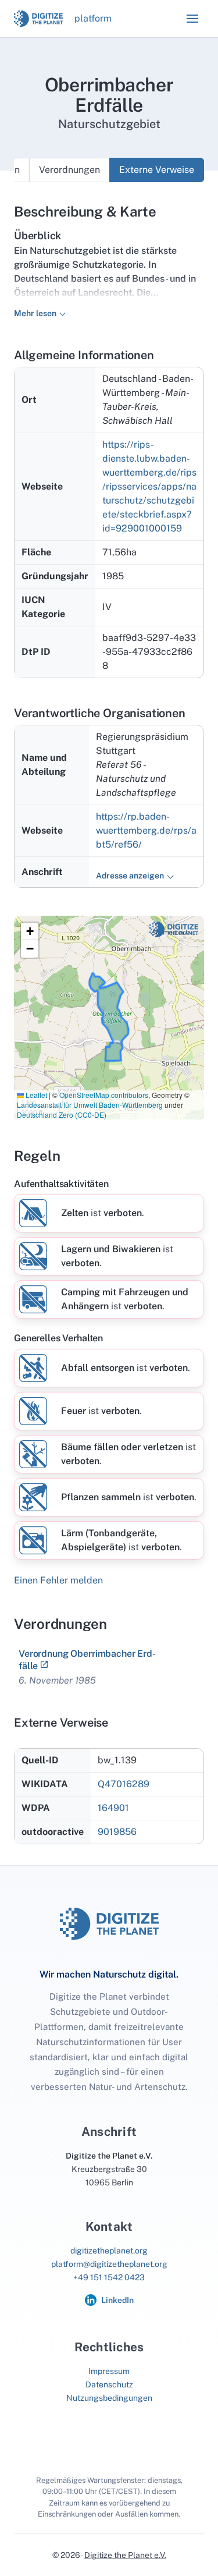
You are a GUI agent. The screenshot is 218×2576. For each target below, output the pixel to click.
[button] (192, 19)
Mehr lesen (35, 313)
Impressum (109, 2371)
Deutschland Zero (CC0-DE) (62, 1115)
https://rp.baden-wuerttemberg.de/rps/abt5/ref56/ (146, 830)
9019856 (117, 1832)
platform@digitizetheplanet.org (109, 2264)
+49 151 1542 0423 (109, 2277)
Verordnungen (69, 170)
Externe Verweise (157, 170)
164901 (113, 1808)
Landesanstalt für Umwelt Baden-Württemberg (90, 1105)
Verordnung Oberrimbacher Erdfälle (87, 1659)
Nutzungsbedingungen (109, 2398)
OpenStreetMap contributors (104, 1095)
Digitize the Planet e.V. (125, 2555)
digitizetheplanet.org (109, 2251)
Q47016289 (124, 1784)
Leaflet (35, 1095)
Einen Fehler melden (58, 1580)
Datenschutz (109, 2384)
